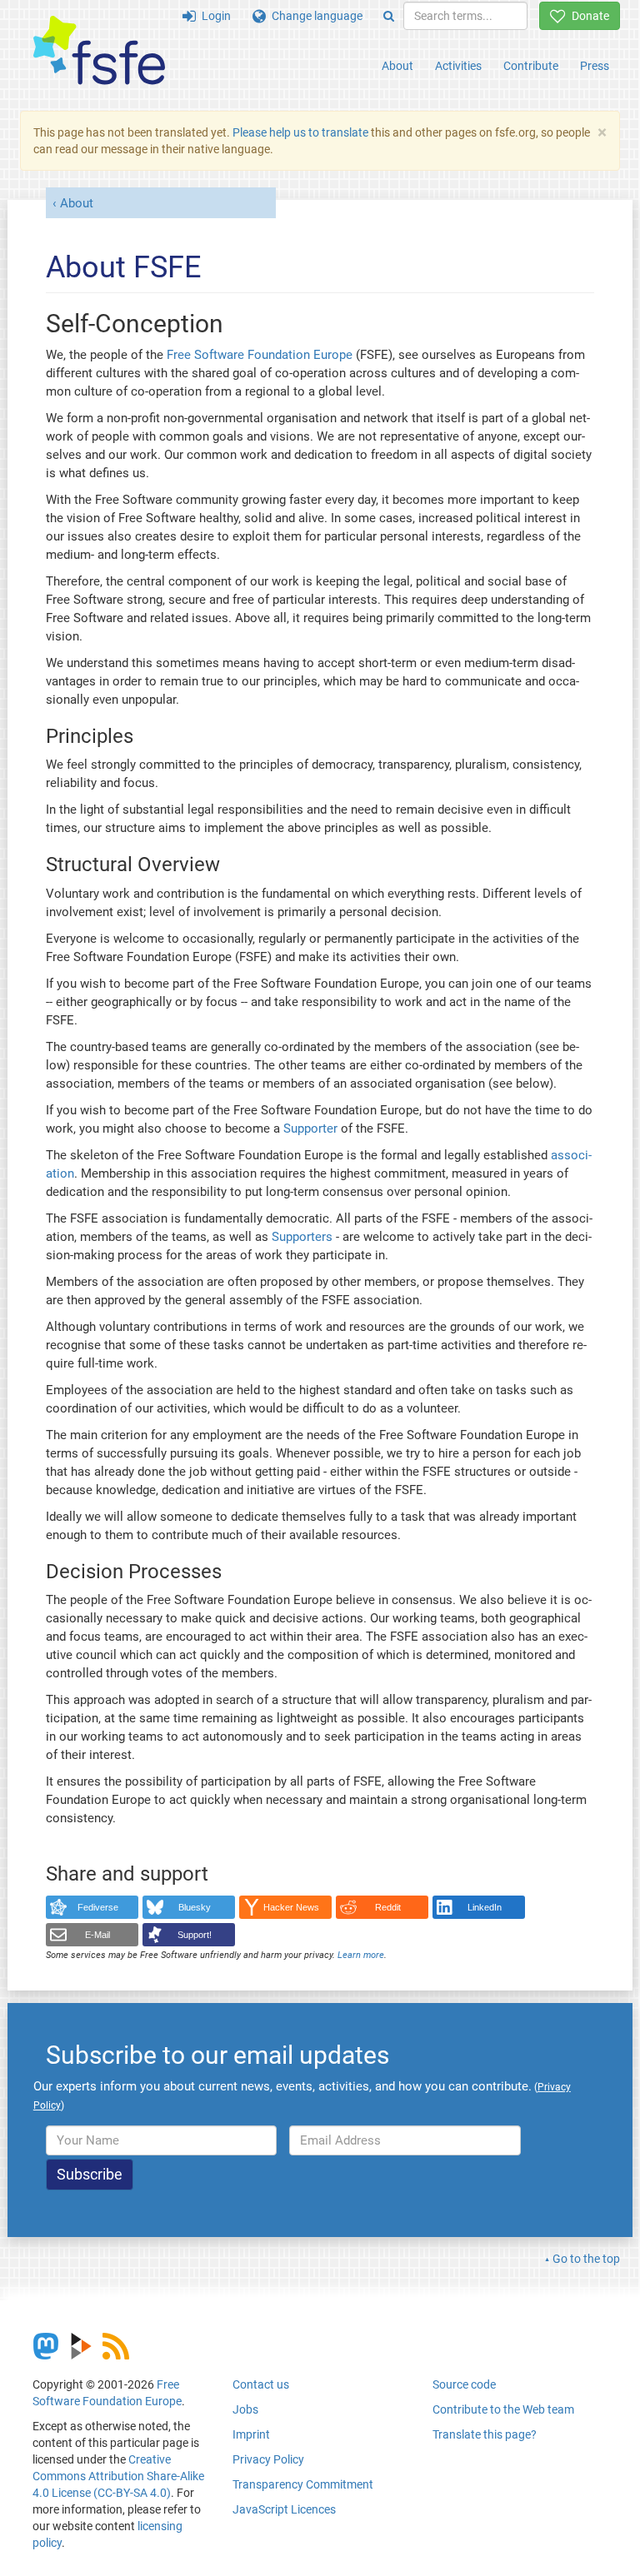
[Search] (389, 16)
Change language (314, 16)
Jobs (245, 2409)
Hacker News (291, 1907)
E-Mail (97, 1935)
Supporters (302, 1237)
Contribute (531, 66)
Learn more (361, 1955)
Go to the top (586, 2259)
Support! (195, 1935)
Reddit (388, 1907)
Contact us (261, 2384)
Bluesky (195, 1907)
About (397, 66)
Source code (464, 2384)
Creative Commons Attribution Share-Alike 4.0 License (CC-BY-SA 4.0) (118, 2476)
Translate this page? (485, 2434)
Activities (458, 66)
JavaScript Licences (284, 2509)
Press (595, 66)
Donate (587, 16)
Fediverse (98, 1907)
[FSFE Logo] (99, 51)
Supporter (310, 1129)
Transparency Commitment (303, 2484)
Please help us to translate (300, 132)
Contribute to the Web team (503, 2409)
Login (213, 16)
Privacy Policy (268, 2459)
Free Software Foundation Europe (260, 355)
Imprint (251, 2434)
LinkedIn (485, 1907)
